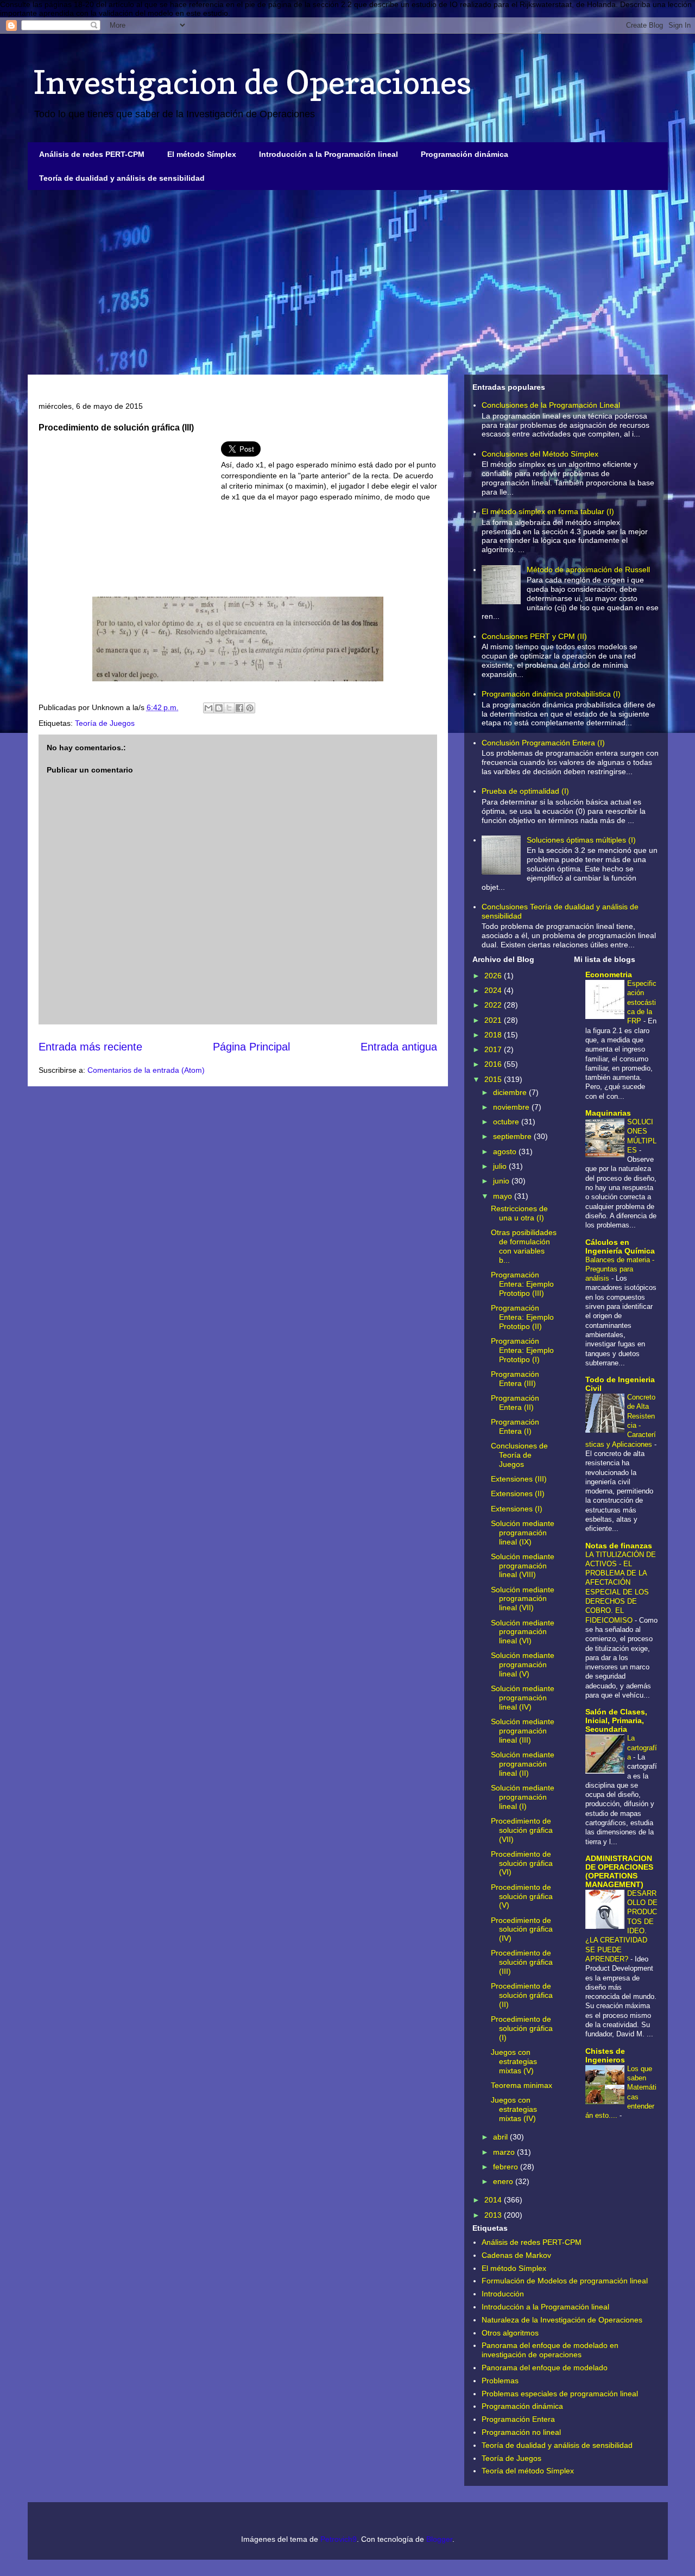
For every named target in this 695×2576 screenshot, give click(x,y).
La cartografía (642, 1748)
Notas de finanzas (619, 1546)
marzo (505, 2152)
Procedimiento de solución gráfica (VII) (522, 1830)
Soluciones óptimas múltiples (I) (581, 840)
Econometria (609, 974)
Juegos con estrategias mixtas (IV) (514, 2109)
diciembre (511, 1092)
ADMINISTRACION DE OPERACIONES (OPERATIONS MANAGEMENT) (619, 1871)
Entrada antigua (399, 1047)
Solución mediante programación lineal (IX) (523, 1533)
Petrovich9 (339, 2539)
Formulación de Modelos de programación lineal (565, 2281)
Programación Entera (518, 2419)
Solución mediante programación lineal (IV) (523, 1698)
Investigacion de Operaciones (252, 82)
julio (501, 1166)
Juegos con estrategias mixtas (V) (514, 2061)
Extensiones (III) (519, 1479)
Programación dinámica (465, 154)
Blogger (439, 2539)
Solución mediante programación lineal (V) (523, 1664)
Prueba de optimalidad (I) (525, 791)
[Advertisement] (348, 282)
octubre (507, 1122)
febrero (507, 2167)
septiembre (513, 1136)
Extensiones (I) (517, 1509)
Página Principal (251, 1047)
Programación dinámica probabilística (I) (551, 694)
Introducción (503, 2294)
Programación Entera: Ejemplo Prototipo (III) (522, 1284)
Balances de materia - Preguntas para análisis (620, 1269)
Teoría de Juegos (105, 723)
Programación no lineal (521, 2432)
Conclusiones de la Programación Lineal (551, 405)
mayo (504, 1196)
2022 (494, 1005)
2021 (494, 1020)
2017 (494, 1049)
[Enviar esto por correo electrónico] (208, 708)
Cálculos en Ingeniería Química (620, 1246)
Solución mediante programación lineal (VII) (523, 1599)
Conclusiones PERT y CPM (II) (534, 636)
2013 (494, 2215)
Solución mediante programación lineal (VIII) (523, 1566)
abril (501, 2137)
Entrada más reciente (90, 1047)
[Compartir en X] (229, 708)
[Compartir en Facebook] (239, 708)
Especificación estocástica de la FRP (642, 1002)
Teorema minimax (522, 2085)
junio (502, 1181)
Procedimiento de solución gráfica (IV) (522, 1929)
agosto (506, 1151)
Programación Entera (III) (515, 1379)
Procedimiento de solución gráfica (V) (522, 1896)
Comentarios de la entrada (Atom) (146, 1070)
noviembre (512, 1107)
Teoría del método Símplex (528, 2471)
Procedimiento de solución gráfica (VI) (522, 1863)
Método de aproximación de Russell (588, 569)
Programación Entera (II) (515, 1403)
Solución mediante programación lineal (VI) (523, 1632)
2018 (494, 1035)
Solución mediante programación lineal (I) (523, 1797)
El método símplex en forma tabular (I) (548, 511)
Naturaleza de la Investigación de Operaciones (562, 2320)
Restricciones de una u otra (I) (519, 1213)
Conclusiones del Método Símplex (540, 454)
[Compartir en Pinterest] (250, 708)
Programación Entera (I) (515, 1426)
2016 (494, 1064)
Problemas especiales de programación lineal (560, 2394)
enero (504, 2181)
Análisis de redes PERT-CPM (92, 154)
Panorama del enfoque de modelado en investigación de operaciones (550, 2350)
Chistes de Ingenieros (605, 2055)
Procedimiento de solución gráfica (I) (522, 2028)
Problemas (500, 2381)
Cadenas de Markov (516, 2255)
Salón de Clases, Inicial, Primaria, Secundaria (616, 1720)
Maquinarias (608, 1113)
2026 (494, 976)
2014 (494, 2200)
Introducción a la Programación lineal (328, 154)
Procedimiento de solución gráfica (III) (522, 1962)
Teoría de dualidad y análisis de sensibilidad (122, 178)
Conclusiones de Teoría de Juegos (519, 1455)
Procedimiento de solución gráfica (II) (522, 1995)
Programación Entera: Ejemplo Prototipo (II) (522, 1317)
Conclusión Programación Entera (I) (543, 743)
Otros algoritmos (510, 2333)
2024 (494, 990)
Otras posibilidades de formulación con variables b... (524, 1246)
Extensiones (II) (518, 1493)
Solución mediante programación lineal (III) (523, 1731)
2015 (494, 1079)
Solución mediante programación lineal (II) (523, 1764)
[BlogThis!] (219, 708)
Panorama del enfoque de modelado (545, 2368)
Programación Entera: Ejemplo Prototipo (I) (522, 1350)
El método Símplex (202, 154)
